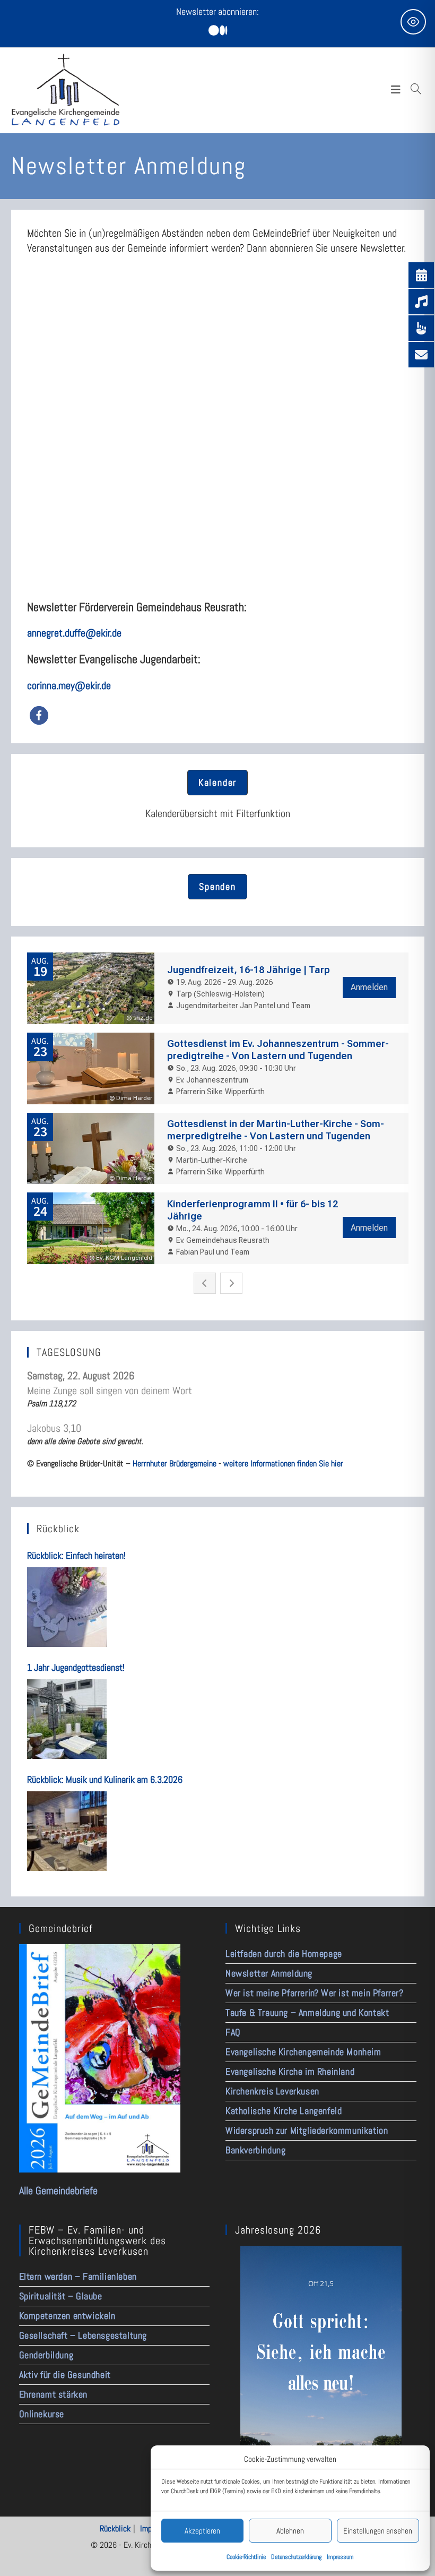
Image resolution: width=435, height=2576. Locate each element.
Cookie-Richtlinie (246, 2557)
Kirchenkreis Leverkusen (272, 2091)
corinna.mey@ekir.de (69, 685)
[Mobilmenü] (399, 90)
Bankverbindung (255, 2150)
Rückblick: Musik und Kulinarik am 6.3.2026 (105, 1779)
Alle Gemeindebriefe (58, 2191)
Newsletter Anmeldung (269, 1973)
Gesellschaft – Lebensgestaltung (83, 2335)
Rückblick (115, 2528)
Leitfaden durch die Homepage (284, 1954)
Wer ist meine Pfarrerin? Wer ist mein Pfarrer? (315, 1993)
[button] (39, 715)
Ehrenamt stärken (54, 2394)
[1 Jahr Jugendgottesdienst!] (67, 1719)
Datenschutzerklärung (296, 2557)
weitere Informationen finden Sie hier (283, 1463)
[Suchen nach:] (416, 90)
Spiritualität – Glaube (61, 2296)
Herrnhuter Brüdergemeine (175, 1463)
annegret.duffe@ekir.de (74, 633)
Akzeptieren (202, 2531)
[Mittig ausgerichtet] (218, 31)
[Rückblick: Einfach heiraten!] (67, 1607)
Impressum (340, 2557)
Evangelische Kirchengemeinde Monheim (303, 2052)
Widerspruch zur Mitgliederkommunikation (307, 2130)
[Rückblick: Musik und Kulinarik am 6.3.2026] (67, 1831)
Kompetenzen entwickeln (67, 2316)
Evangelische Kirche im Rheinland (290, 2071)
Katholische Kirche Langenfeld (284, 2111)
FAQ (233, 2032)
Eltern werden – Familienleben (78, 2276)
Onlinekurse (42, 2414)
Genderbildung (46, 2355)
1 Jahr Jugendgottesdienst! (76, 1667)
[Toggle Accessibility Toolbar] (413, 22)
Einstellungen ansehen (378, 2531)
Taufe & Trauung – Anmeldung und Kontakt (307, 2012)
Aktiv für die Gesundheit (65, 2375)
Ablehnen (290, 2531)
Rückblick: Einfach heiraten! (76, 1555)
